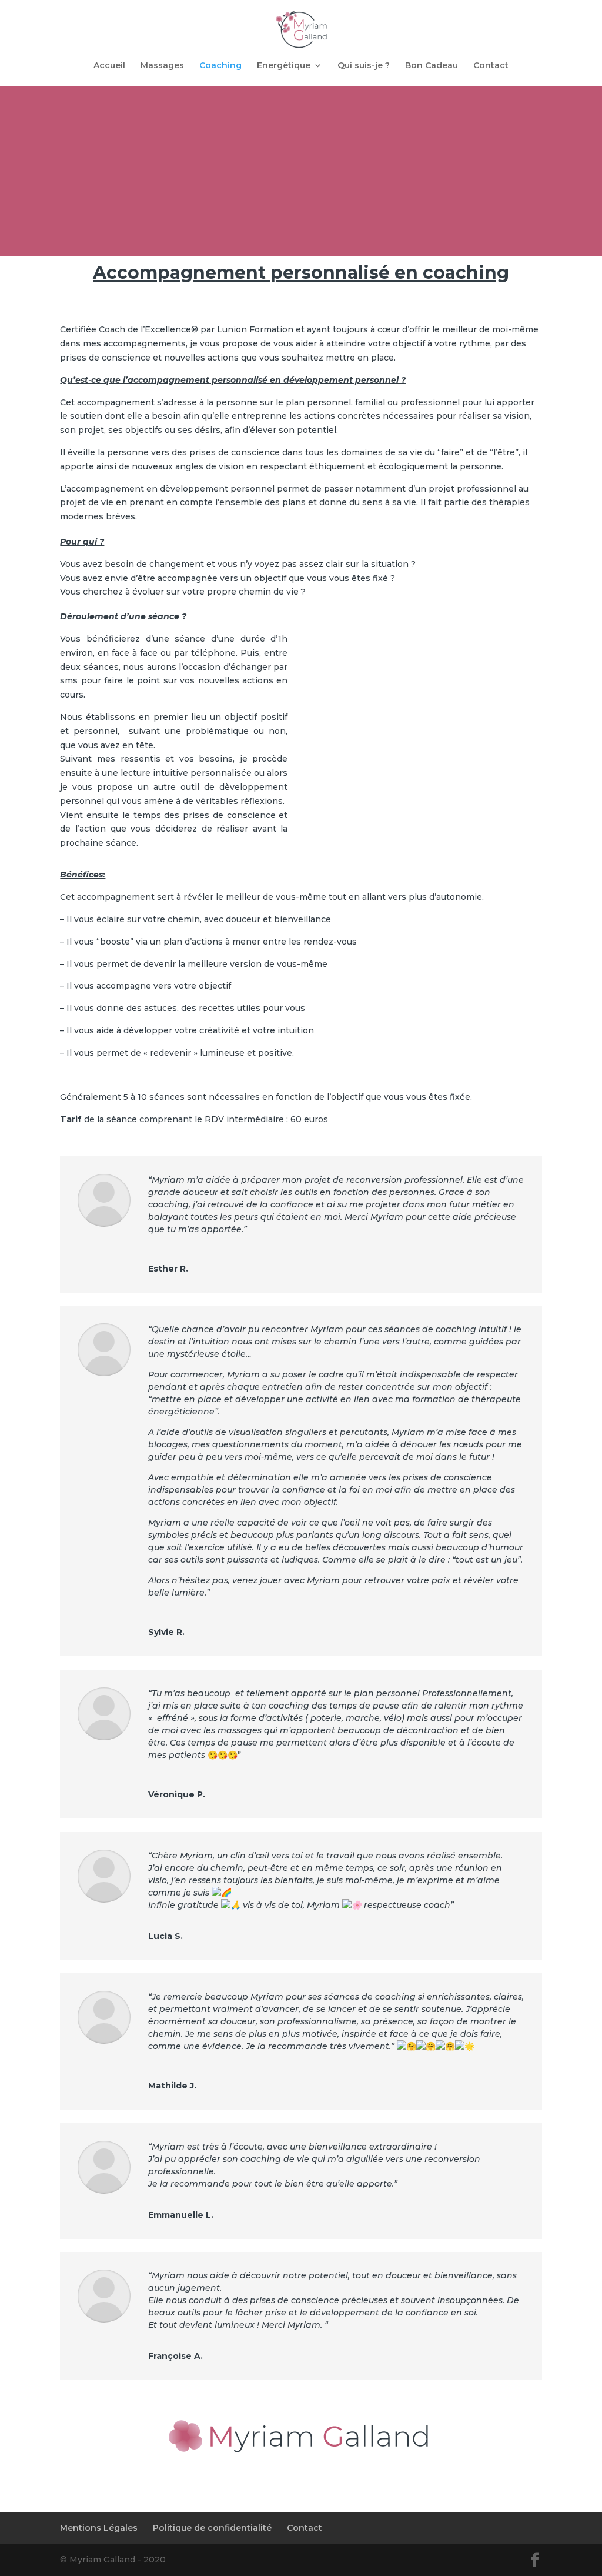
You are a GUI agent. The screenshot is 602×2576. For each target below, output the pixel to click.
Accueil (109, 66)
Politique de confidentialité (212, 2528)
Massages (162, 66)
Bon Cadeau (432, 66)
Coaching (220, 66)
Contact (491, 66)
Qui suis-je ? (364, 66)
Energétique (284, 66)
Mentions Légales (99, 2528)
